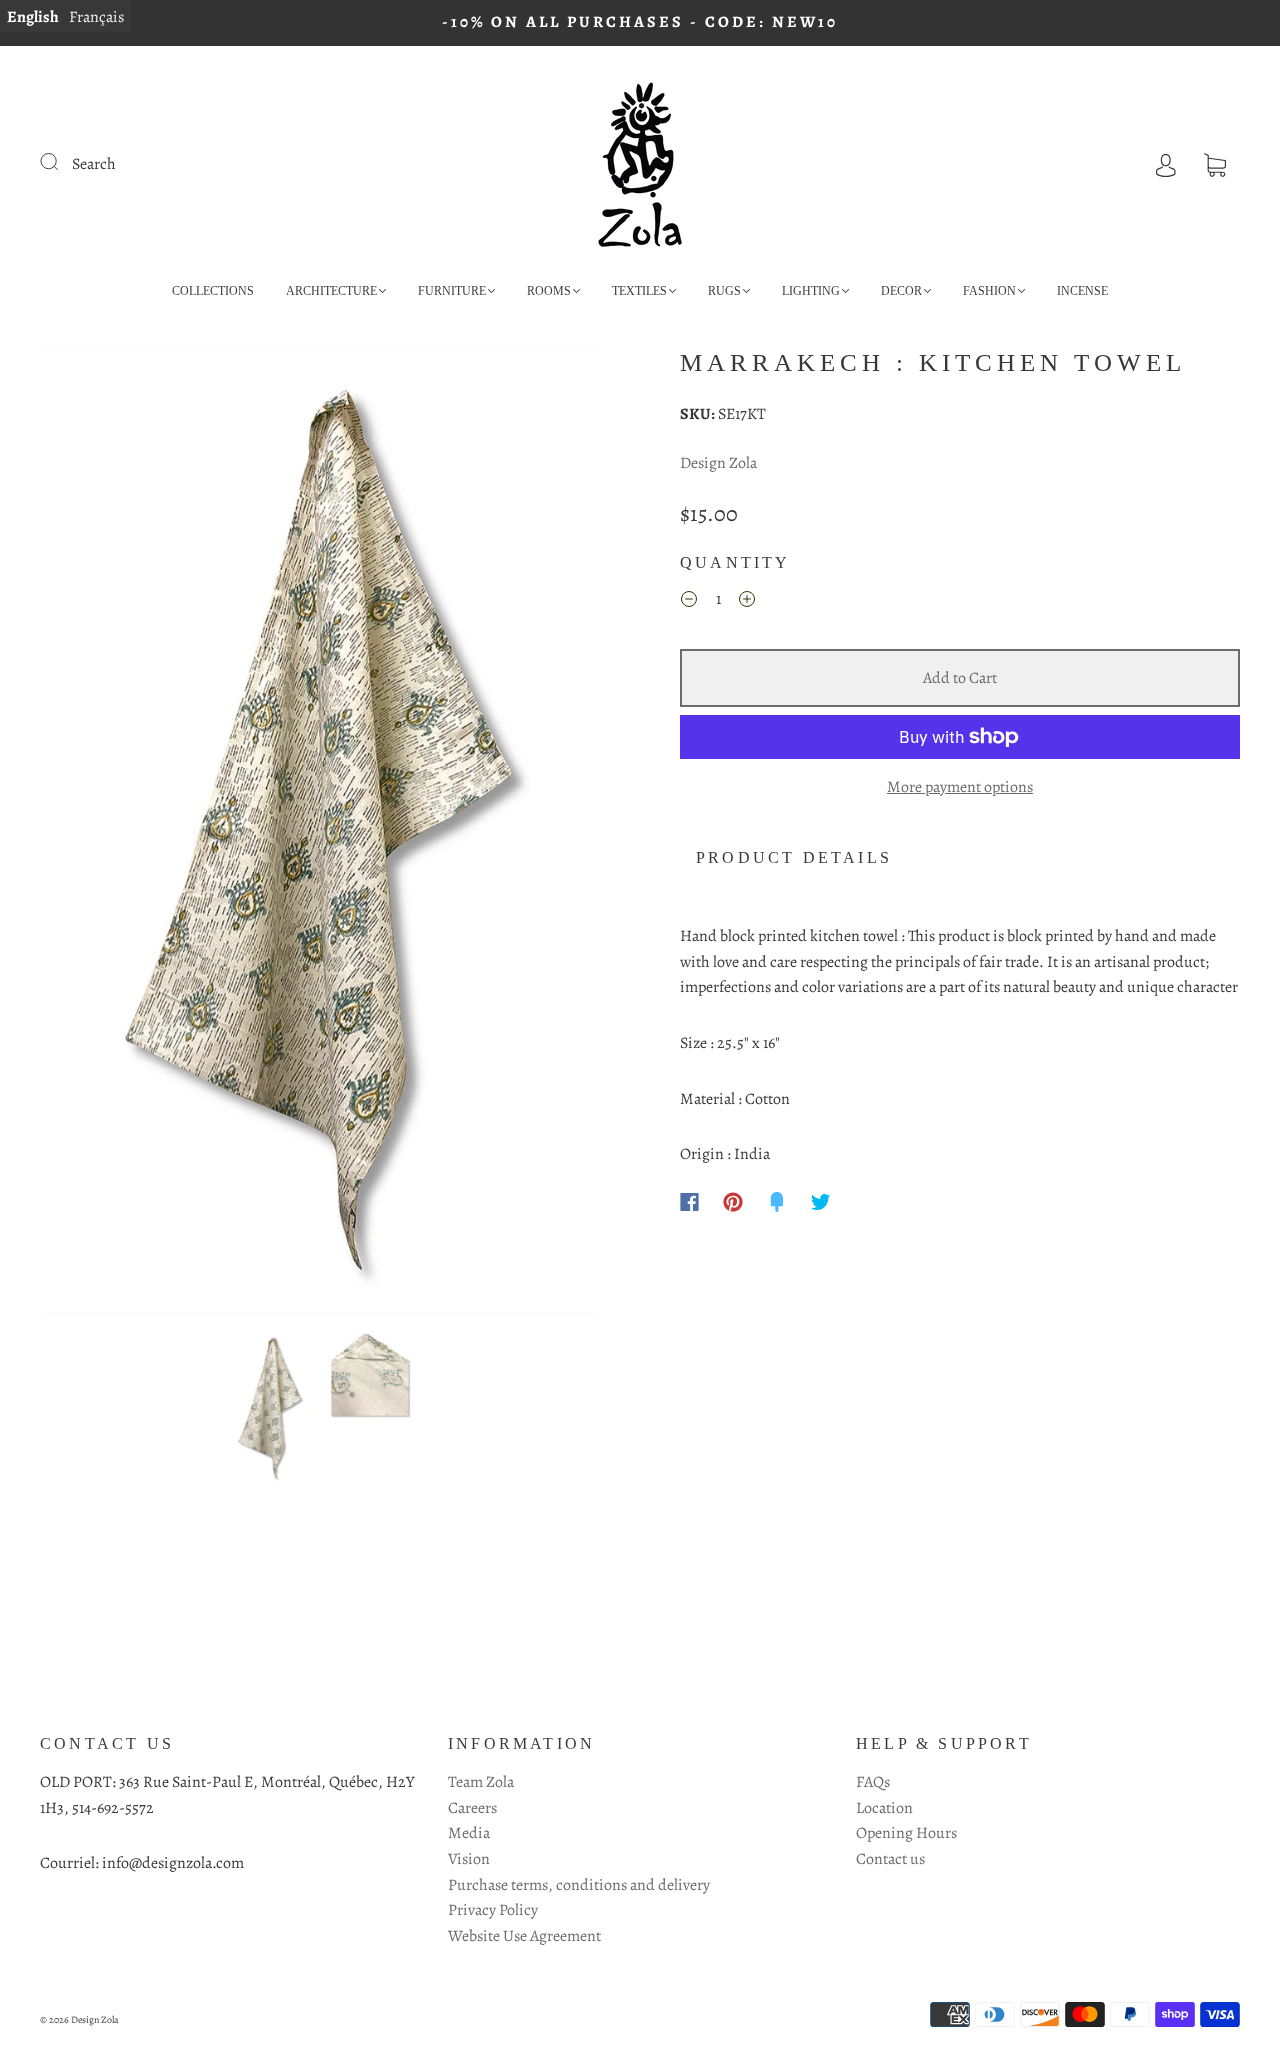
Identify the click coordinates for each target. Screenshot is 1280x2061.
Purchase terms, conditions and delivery (579, 1885)
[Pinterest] (733, 1202)
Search (94, 164)
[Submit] (62, 162)
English (33, 17)
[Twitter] (821, 1202)
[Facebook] (689, 1202)
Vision (469, 1859)
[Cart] (1215, 164)
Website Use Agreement (524, 1936)
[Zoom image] (320, 834)
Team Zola (481, 1782)
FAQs (873, 1782)
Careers (472, 1808)
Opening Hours (906, 1833)
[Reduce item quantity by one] (689, 603)
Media (469, 1833)
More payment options (960, 787)
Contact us (890, 1859)
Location (884, 1808)
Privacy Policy (493, 1910)
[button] (97, 834)
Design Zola (718, 463)
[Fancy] (777, 1202)
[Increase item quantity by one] (747, 603)
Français (96, 17)
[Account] (1166, 164)
